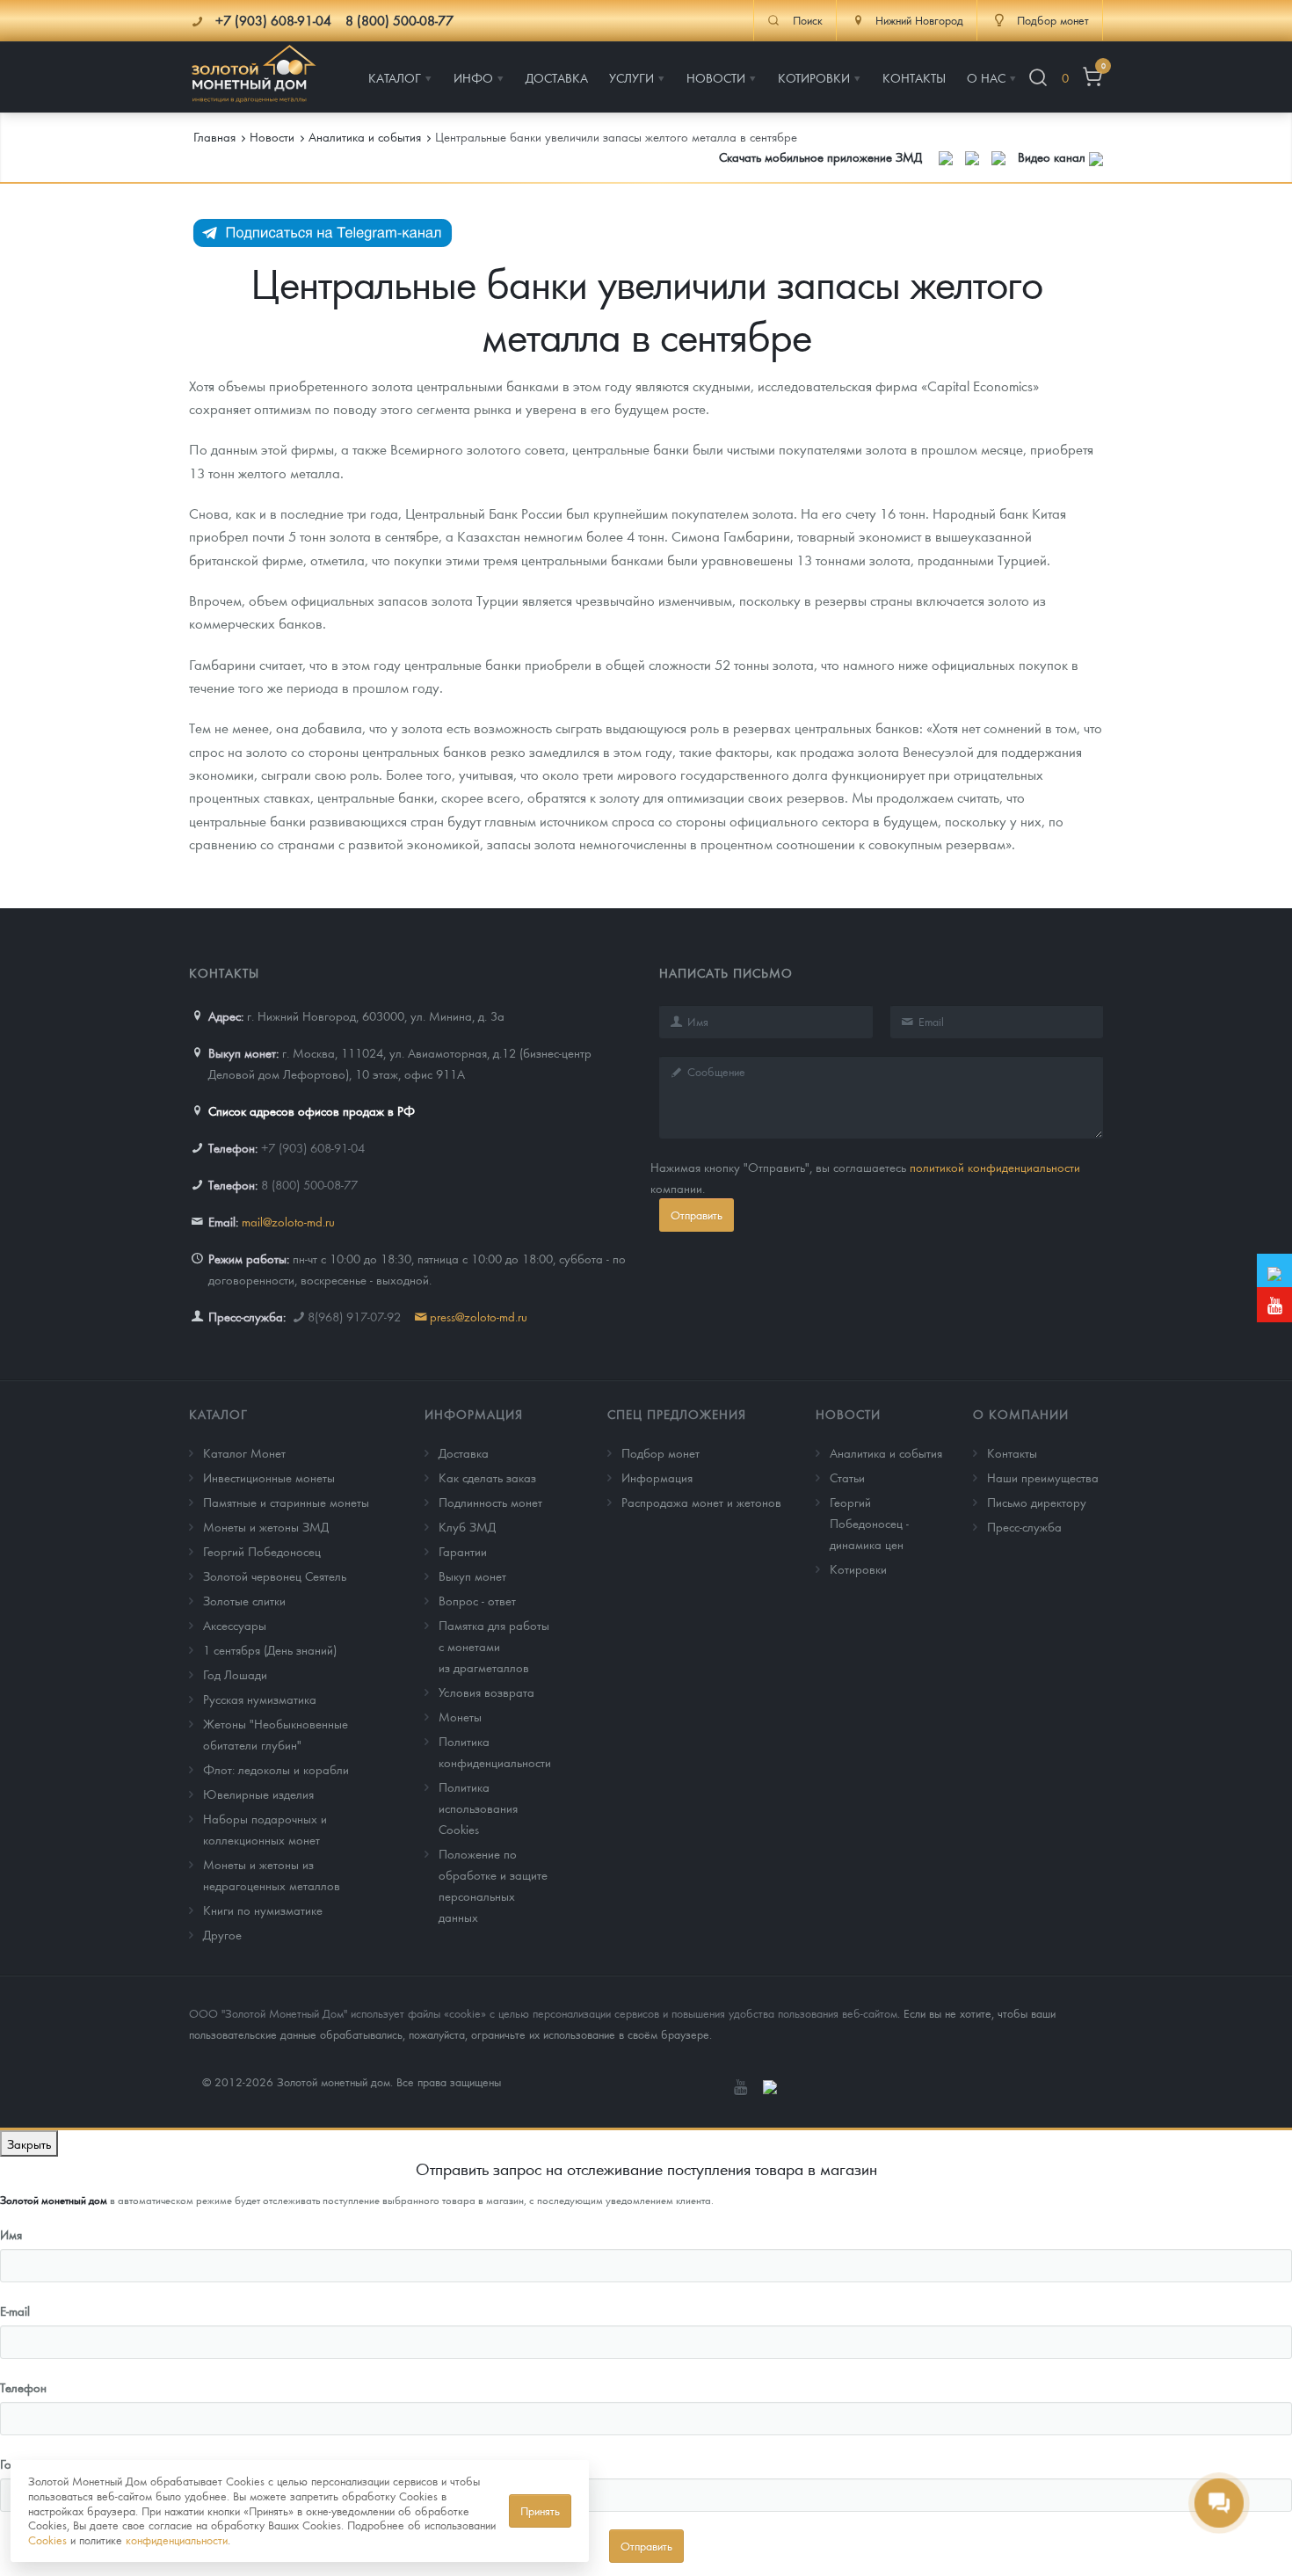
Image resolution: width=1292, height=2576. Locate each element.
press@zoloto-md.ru (479, 1316)
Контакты (1012, 1452)
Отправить (697, 1215)
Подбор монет (661, 1452)
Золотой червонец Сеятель (275, 1575)
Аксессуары (235, 1625)
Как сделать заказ (487, 1477)
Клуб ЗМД (467, 1526)
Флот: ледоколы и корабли (276, 1769)
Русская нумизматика (260, 1699)
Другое (222, 1934)
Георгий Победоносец (262, 1551)
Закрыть (29, 2143)
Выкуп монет (472, 1575)
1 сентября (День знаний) (270, 1649)
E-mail (15, 2310)
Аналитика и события (886, 1452)
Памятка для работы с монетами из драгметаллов (494, 1646)
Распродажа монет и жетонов (701, 1502)
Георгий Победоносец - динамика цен (869, 1523)
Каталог (218, 1414)
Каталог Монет (244, 1452)
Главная (214, 136)
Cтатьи (847, 1477)
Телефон (23, 2387)
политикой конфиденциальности (995, 1167)
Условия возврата (486, 1692)
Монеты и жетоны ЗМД (266, 1526)
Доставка (464, 1452)
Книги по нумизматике (263, 1910)
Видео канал (1053, 156)
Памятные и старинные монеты (286, 1502)
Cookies (47, 2540)
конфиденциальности (177, 2540)
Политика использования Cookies (478, 1808)
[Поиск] (1038, 78)
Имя (11, 2234)
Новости (848, 1414)
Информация (474, 1414)
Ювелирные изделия (258, 1794)
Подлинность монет (490, 1502)
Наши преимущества (1043, 1477)
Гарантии (463, 1551)
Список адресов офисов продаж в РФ (312, 1110)
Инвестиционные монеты (269, 1477)
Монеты (460, 1716)
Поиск (808, 20)
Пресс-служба (1024, 1526)
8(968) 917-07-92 (354, 1316)
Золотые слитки (244, 1600)
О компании (1021, 1414)
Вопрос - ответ (477, 1600)
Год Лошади (235, 1674)
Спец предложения (677, 1414)
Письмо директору (1037, 1502)
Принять (540, 2511)
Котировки (858, 1568)
